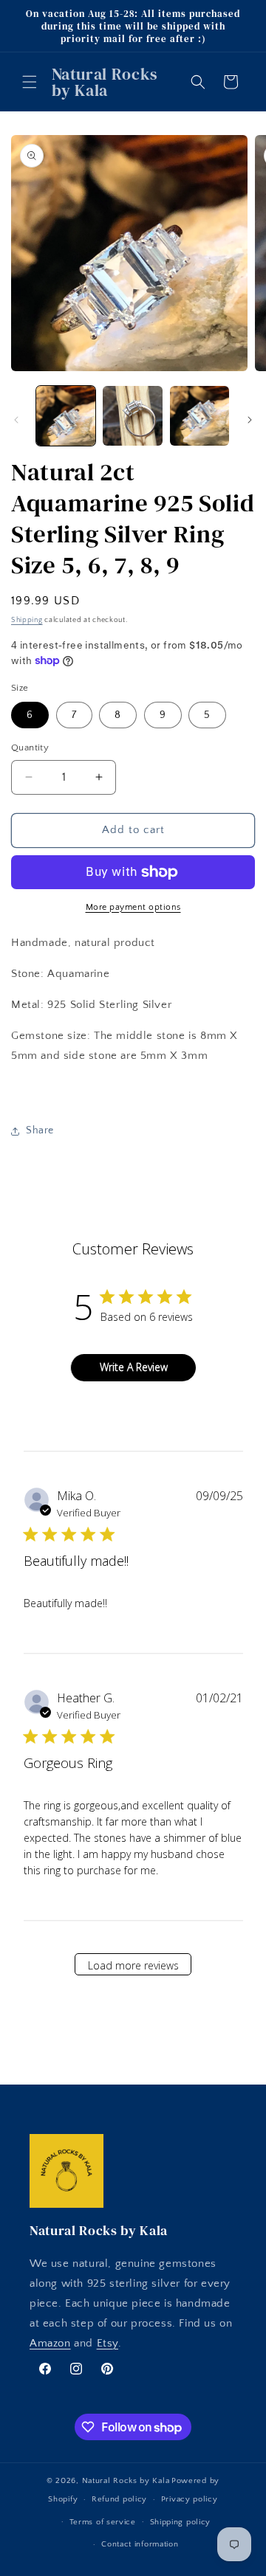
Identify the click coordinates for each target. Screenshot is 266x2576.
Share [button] (40, 1130)
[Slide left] (16, 420)
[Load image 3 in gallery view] (199, 415)
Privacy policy (190, 2499)
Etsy (108, 2343)
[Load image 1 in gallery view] (66, 415)
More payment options (133, 907)
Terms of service (103, 2522)
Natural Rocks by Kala (126, 2481)
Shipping (27, 620)
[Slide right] (250, 420)
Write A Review (134, 1367)
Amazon (50, 2343)
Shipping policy (181, 2522)
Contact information (140, 2544)
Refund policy (119, 2499)
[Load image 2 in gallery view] (132, 415)
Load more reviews (133, 1965)
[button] (30, 82)
